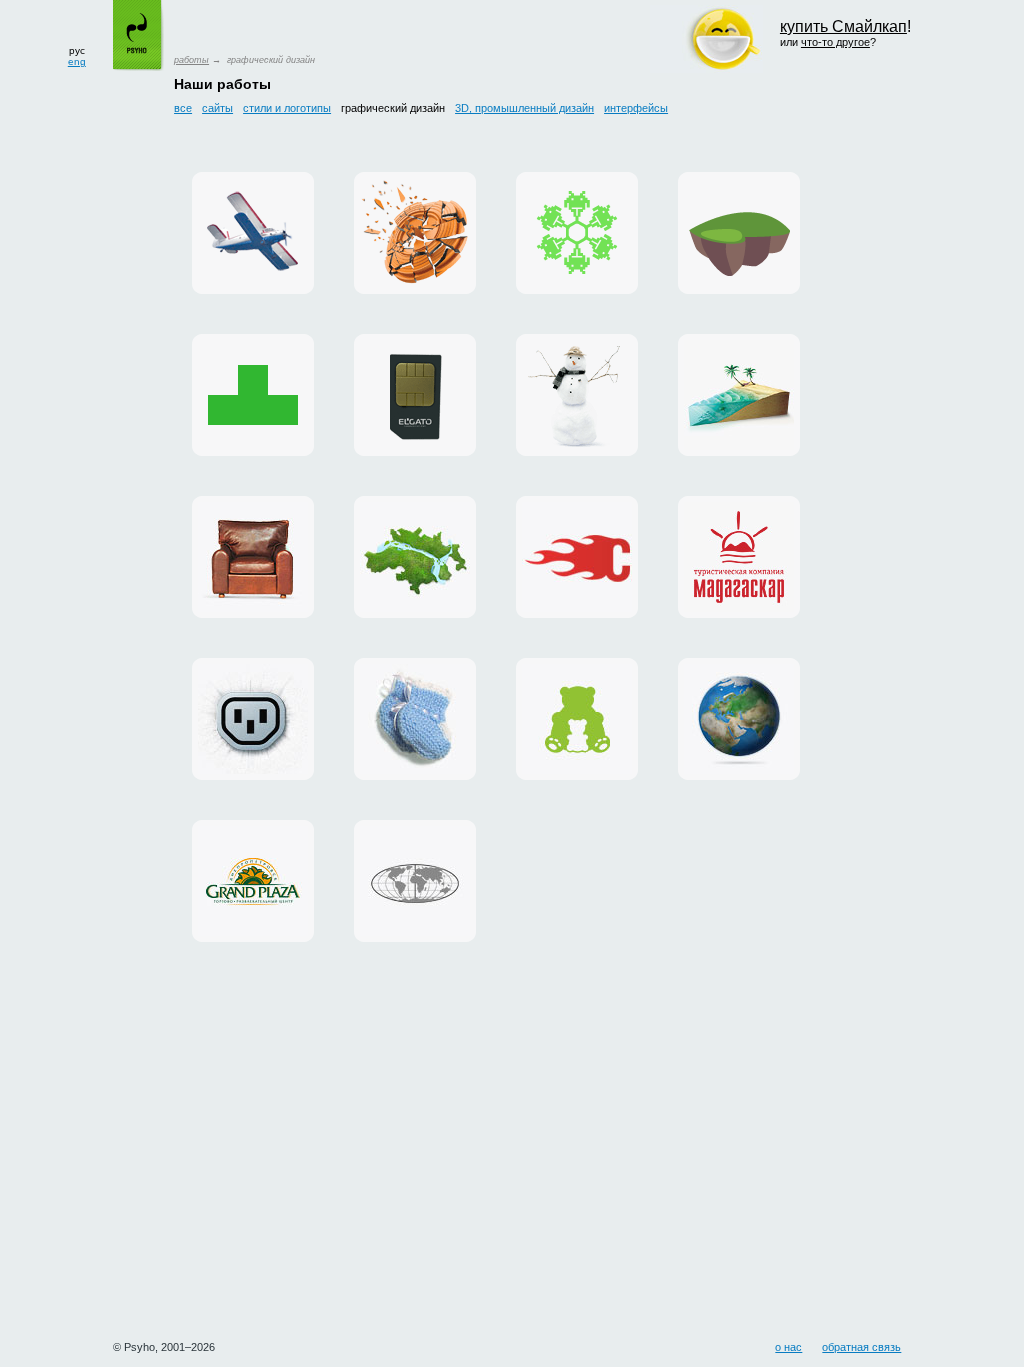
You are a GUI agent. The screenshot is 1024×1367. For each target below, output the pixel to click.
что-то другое (835, 42)
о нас (788, 1347)
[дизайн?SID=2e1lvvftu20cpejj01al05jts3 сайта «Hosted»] (253, 719)
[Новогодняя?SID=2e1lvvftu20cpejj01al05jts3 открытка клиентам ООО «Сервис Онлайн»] (577, 233)
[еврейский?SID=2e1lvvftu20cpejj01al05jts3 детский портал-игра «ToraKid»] (739, 233)
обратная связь (861, 1347)
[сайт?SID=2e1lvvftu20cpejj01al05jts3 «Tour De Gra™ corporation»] (253, 557)
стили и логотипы (287, 108)
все (183, 108)
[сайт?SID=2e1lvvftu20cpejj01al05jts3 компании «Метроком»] (415, 557)
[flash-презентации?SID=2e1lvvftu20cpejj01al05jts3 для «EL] (415, 395)
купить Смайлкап (843, 26)
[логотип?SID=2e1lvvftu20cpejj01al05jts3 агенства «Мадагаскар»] (739, 557)
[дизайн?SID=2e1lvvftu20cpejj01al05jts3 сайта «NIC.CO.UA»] (739, 719)
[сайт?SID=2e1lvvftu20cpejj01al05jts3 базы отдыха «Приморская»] (577, 395)
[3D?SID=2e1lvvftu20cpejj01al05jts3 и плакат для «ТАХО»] (415, 233)
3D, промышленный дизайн (524, 108)
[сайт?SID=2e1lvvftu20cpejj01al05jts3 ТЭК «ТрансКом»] (415, 881)
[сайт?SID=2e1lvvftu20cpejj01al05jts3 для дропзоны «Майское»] (253, 233)
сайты (217, 108)
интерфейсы (636, 108)
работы (191, 60)
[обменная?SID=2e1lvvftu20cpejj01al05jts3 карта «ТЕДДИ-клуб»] (415, 719)
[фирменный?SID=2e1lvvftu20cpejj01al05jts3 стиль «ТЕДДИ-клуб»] (577, 719)
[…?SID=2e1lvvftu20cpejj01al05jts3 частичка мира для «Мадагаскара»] (739, 395)
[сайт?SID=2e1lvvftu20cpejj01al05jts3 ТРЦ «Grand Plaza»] (253, 881)
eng (77, 61)
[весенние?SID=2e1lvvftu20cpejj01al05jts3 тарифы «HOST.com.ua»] (577, 557)
